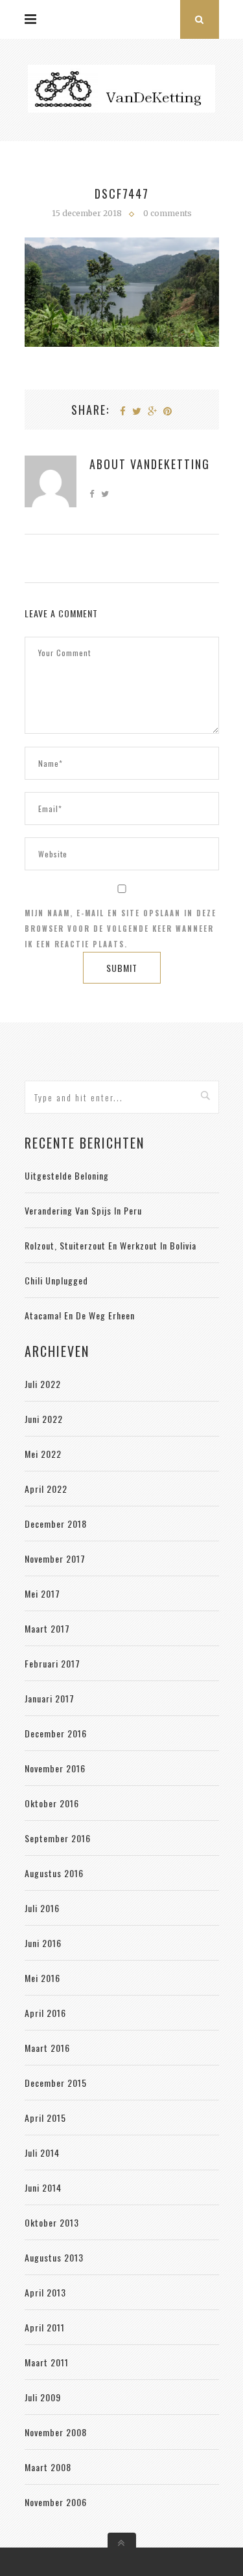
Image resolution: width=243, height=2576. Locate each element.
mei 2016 (42, 1978)
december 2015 (56, 2083)
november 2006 (56, 2502)
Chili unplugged (56, 1280)
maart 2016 (47, 2048)
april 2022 (46, 1489)
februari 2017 (52, 1663)
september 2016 (58, 1838)
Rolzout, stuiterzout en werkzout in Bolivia (110, 1245)
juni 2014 (43, 2187)
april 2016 (45, 2013)
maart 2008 (48, 2467)
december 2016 (56, 1733)
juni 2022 (44, 1419)
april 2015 (45, 2118)
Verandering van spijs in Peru (83, 1210)
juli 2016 (42, 1908)
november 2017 (55, 1558)
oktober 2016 (52, 1803)
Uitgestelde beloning (67, 1175)
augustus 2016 (54, 1873)
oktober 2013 (52, 2222)
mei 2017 (42, 1593)
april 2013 (45, 2292)
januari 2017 (50, 1698)
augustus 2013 (54, 2257)
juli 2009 (43, 2397)
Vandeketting (170, 464)
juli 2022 (43, 1384)
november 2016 (55, 1768)
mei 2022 (43, 1454)
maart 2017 (47, 1628)
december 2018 (56, 1524)
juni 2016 (43, 1943)
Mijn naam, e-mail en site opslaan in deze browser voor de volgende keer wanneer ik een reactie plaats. (121, 929)
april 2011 (45, 2327)
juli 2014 (42, 2152)
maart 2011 (47, 2362)
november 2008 (56, 2432)
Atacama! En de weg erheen (80, 1315)
